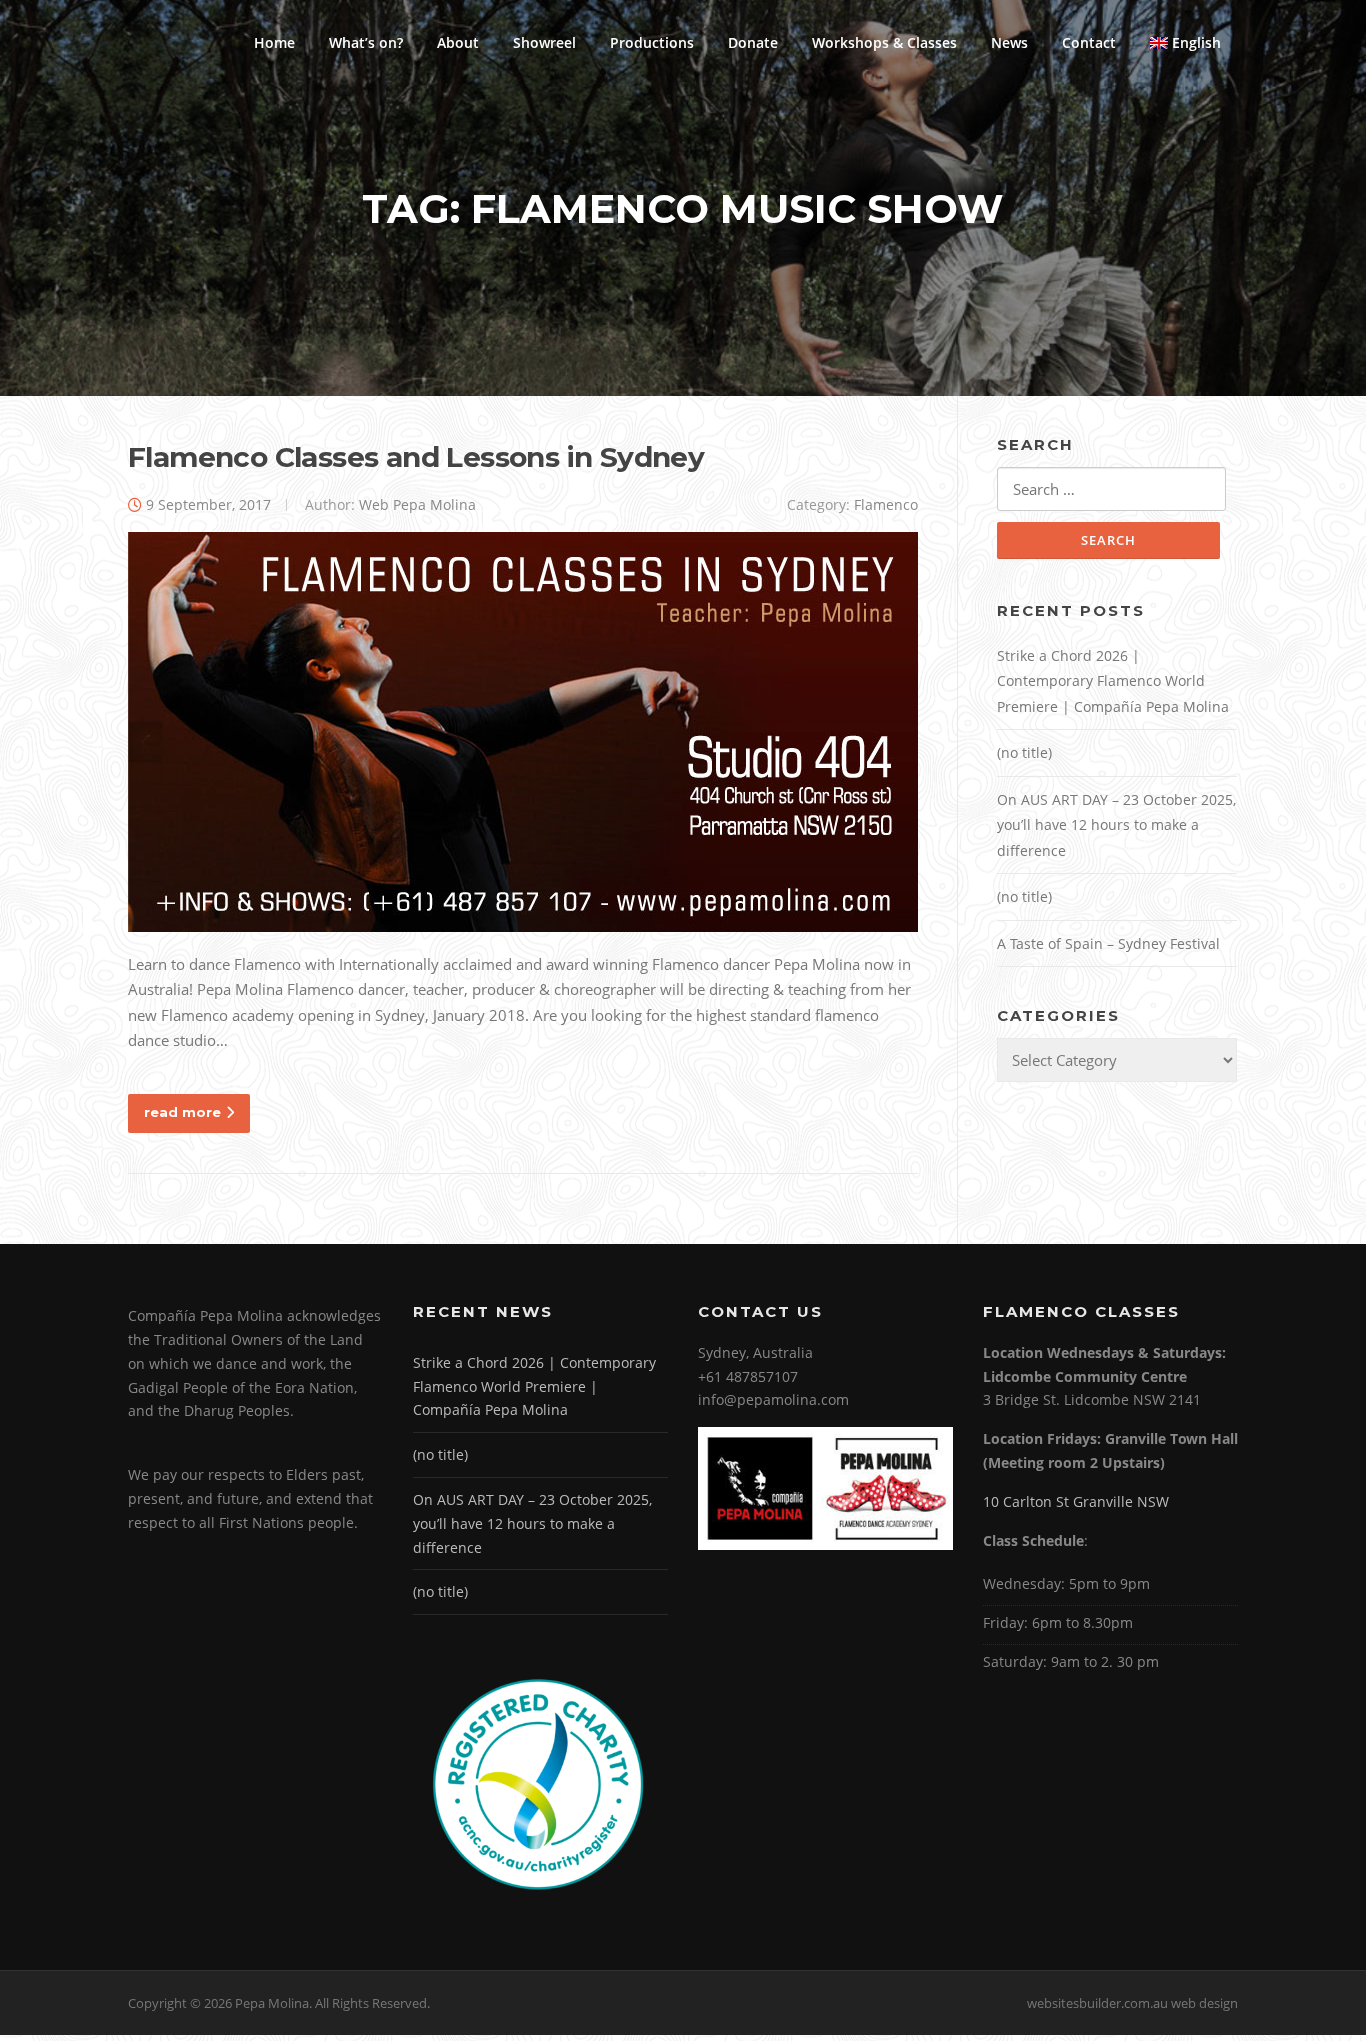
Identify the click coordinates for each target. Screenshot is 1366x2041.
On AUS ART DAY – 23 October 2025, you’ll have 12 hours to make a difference (1116, 825)
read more (182, 1112)
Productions (652, 42)
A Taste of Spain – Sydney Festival (1108, 943)
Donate (753, 42)
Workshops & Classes (884, 42)
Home (274, 42)
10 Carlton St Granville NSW (1076, 1501)
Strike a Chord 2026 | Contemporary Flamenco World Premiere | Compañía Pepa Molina (1113, 681)
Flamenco (886, 504)
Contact (1089, 42)
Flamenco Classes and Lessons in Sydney (416, 457)
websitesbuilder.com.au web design (1132, 2003)
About (458, 42)
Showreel (544, 42)
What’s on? (366, 42)
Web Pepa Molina (417, 504)
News (1009, 42)
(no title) (1024, 752)
